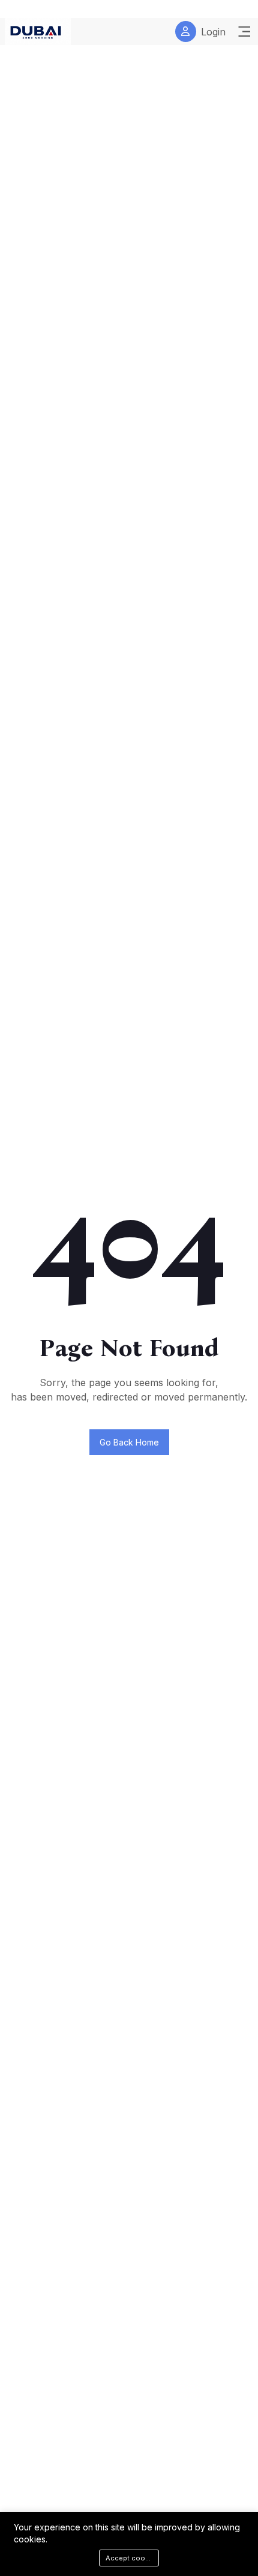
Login (213, 32)
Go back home (129, 1442)
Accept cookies (132, 2558)
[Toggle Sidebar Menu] (244, 32)
